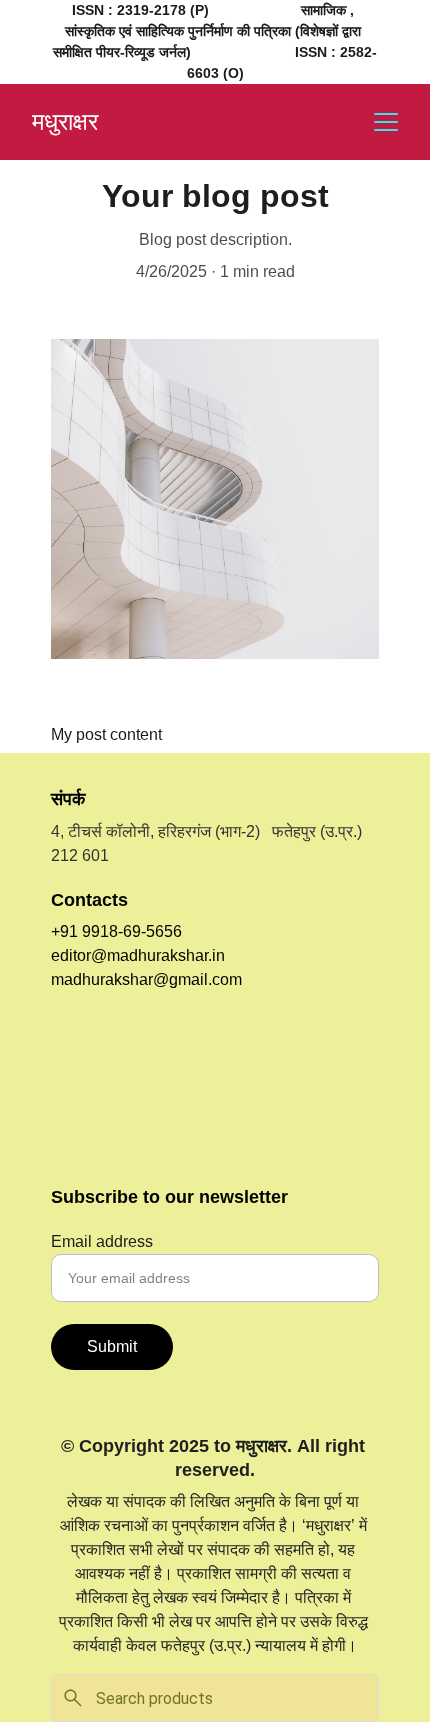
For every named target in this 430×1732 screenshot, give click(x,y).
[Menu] (386, 122)
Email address (102, 1241)
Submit (112, 1346)
